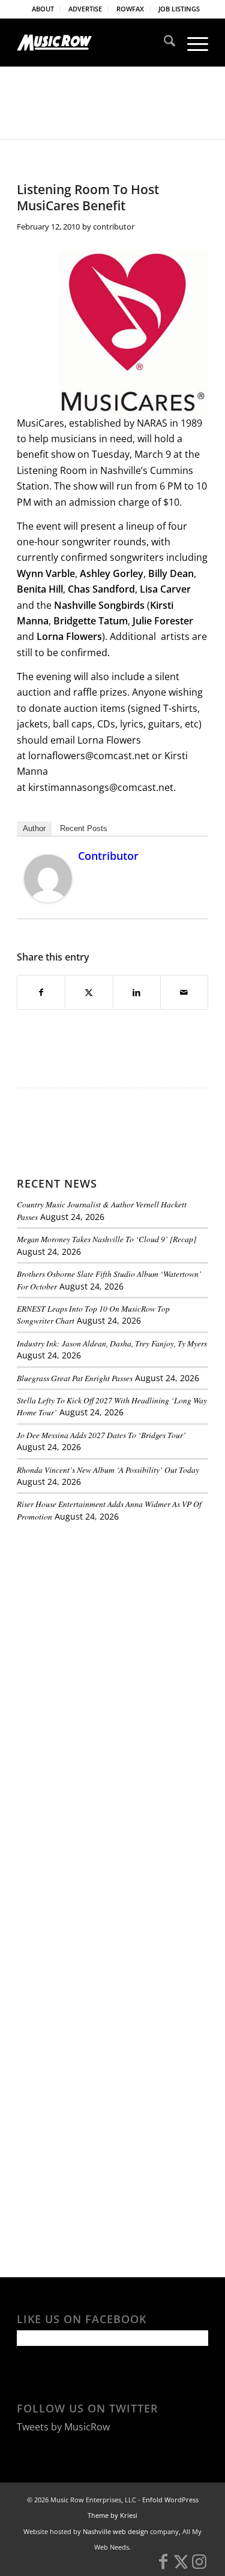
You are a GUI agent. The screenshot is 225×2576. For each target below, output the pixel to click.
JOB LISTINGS (179, 9)
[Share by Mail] (184, 992)
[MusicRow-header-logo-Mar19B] (93, 43)
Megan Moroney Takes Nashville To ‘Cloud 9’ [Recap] (106, 1239)
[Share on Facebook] (41, 992)
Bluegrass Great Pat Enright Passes (75, 1378)
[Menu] (192, 43)
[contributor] (48, 899)
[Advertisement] (107, 1614)
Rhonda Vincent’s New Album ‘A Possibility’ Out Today (108, 1470)
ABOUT (43, 9)
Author (34, 828)
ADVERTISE (85, 9)
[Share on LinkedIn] (137, 992)
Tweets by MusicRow (63, 2427)
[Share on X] (89, 992)
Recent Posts (84, 828)
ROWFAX (130, 9)
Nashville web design (115, 2531)
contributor (114, 227)
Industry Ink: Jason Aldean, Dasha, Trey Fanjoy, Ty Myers (112, 1343)
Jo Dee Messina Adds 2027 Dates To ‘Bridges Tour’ (101, 1435)
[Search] (163, 43)
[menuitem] (43, 9)
